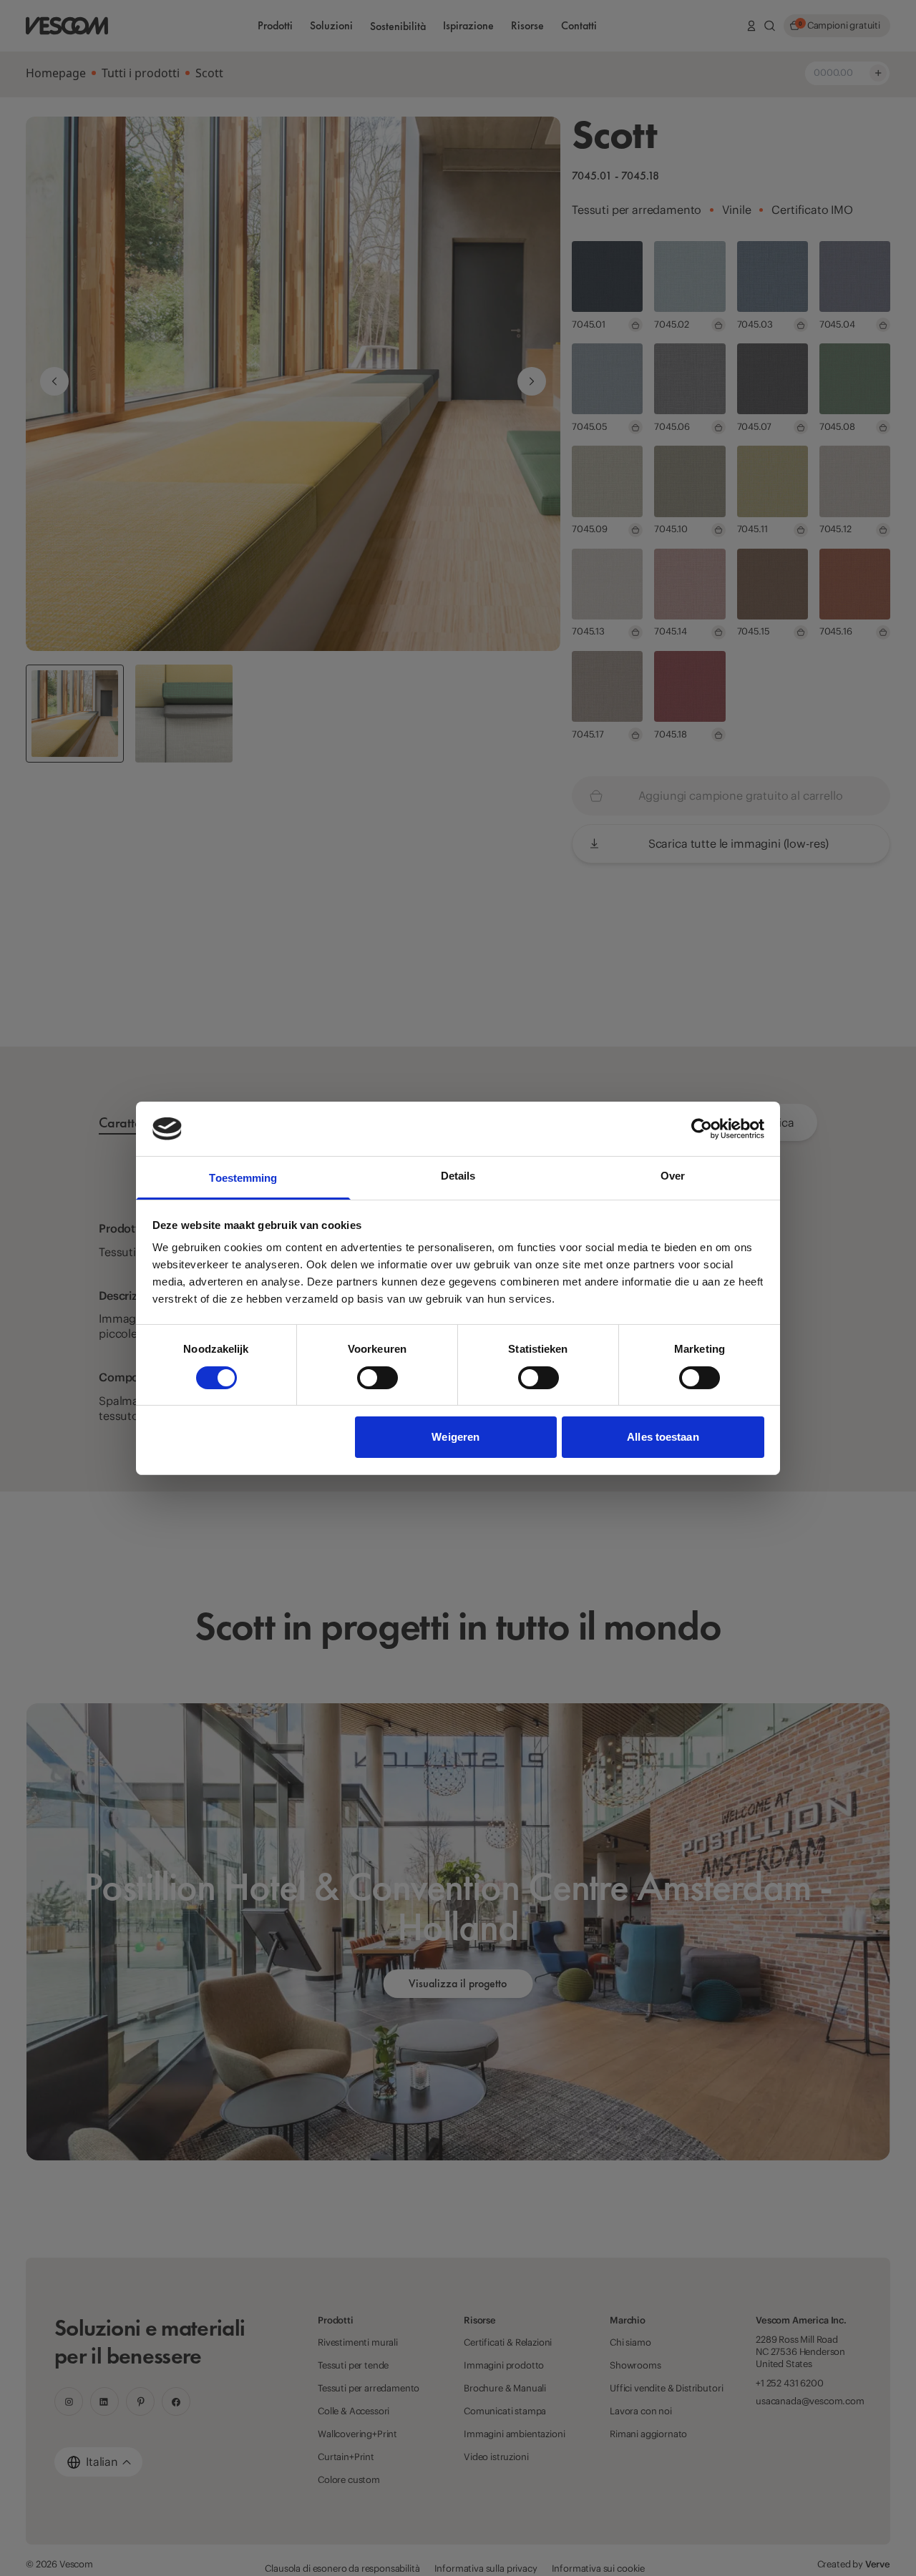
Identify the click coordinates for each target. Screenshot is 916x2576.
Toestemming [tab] (243, 1178)
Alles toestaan (663, 1437)
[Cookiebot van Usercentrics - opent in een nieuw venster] (702, 1129)
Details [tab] (458, 1176)
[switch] (377, 1378)
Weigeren (455, 1437)
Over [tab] (673, 1176)
